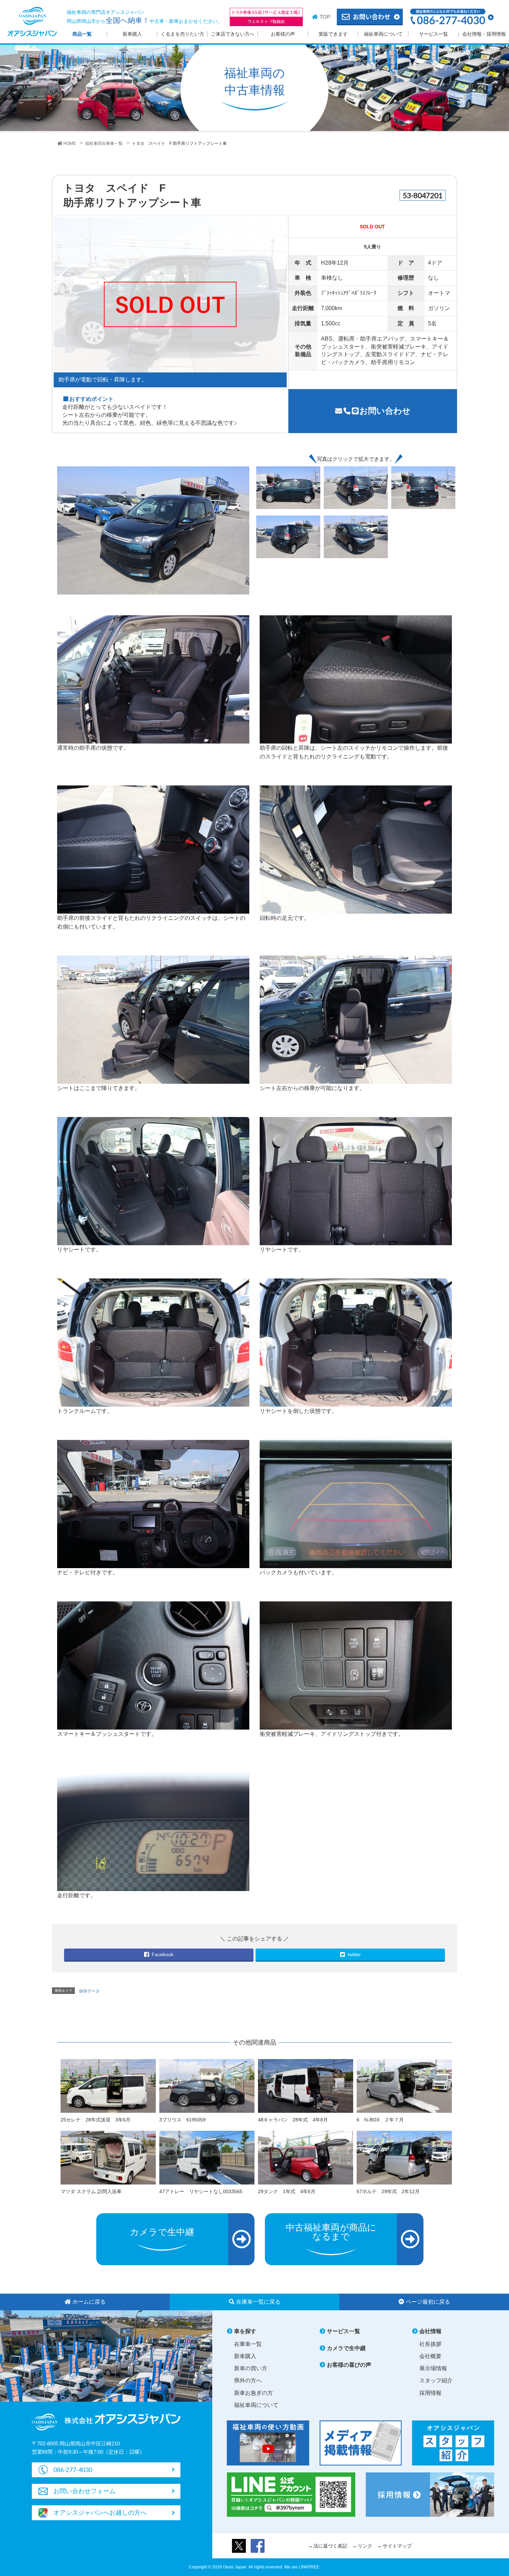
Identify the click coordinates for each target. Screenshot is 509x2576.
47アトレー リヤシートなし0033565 (201, 2191)
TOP (325, 17)
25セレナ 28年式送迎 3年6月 (96, 2120)
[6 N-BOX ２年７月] (404, 2085)
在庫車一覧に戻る (258, 2302)
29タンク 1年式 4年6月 (287, 2191)
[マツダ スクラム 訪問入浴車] (108, 2157)
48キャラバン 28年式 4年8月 (293, 2120)
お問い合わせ (385, 411)
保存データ (89, 1991)
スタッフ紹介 (436, 2380)
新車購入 (132, 34)
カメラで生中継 (346, 2348)
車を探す (245, 2331)
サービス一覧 (434, 34)
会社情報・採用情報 (484, 34)
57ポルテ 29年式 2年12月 (388, 2191)
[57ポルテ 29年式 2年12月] (404, 2157)
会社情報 (430, 2331)
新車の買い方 (251, 2368)
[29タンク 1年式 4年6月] (306, 2157)
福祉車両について (383, 34)
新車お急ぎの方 (253, 2393)
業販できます (333, 34)
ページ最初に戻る (428, 2302)
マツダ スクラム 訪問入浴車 (91, 2191)
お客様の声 (283, 34)
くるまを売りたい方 (182, 34)
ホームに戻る (89, 2302)
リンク (365, 2546)
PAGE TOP (490, 2490)
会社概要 (430, 2356)
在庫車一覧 (248, 2344)
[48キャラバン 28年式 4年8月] (306, 2085)
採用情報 (430, 2393)
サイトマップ (397, 2546)
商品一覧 (82, 34)
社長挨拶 (430, 2344)
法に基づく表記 (330, 2546)
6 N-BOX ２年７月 (380, 2120)
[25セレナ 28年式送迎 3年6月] (108, 2085)
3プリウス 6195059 (182, 2120)
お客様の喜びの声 (349, 2365)
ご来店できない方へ (233, 34)
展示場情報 (433, 2368)
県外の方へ (248, 2380)
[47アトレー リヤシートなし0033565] (207, 2157)
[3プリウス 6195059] (207, 2085)
